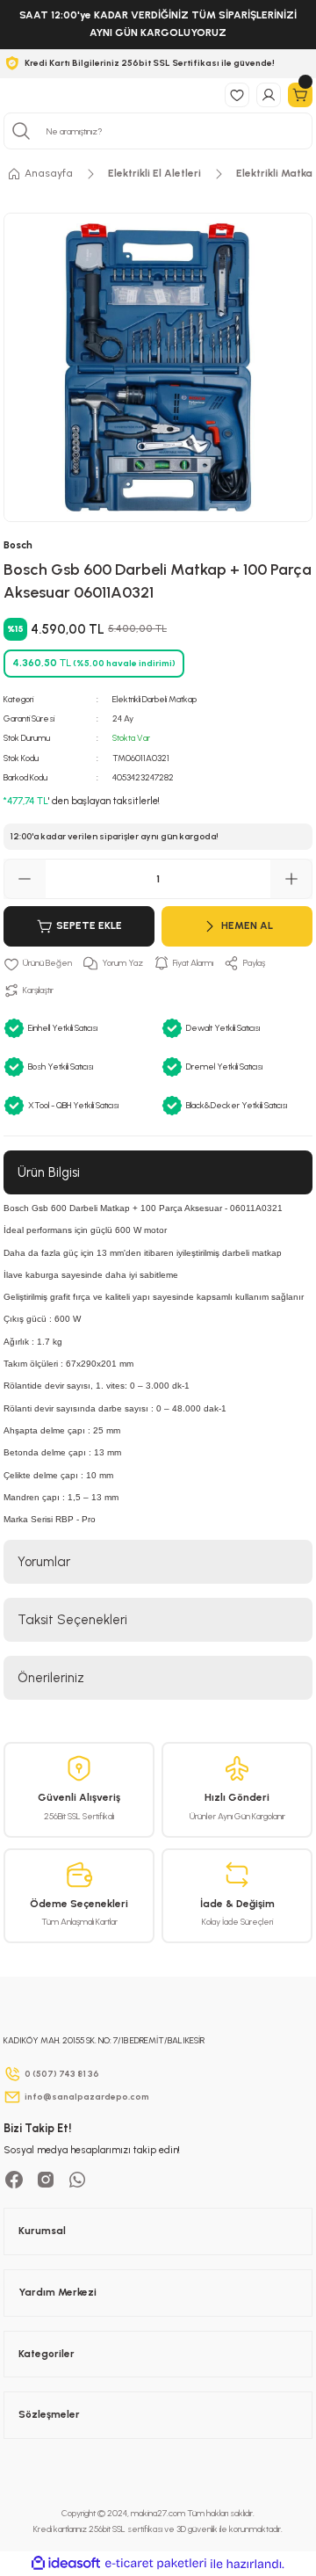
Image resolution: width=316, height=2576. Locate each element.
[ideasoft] (66, 2564)
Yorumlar (44, 1562)
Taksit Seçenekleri (72, 1620)
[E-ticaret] (156, 2563)
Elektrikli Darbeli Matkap (154, 699)
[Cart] (300, 95)
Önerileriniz (51, 1678)
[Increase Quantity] (291, 879)
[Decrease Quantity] (25, 879)
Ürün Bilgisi (49, 1172)
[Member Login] (269, 95)
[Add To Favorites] (38, 963)
